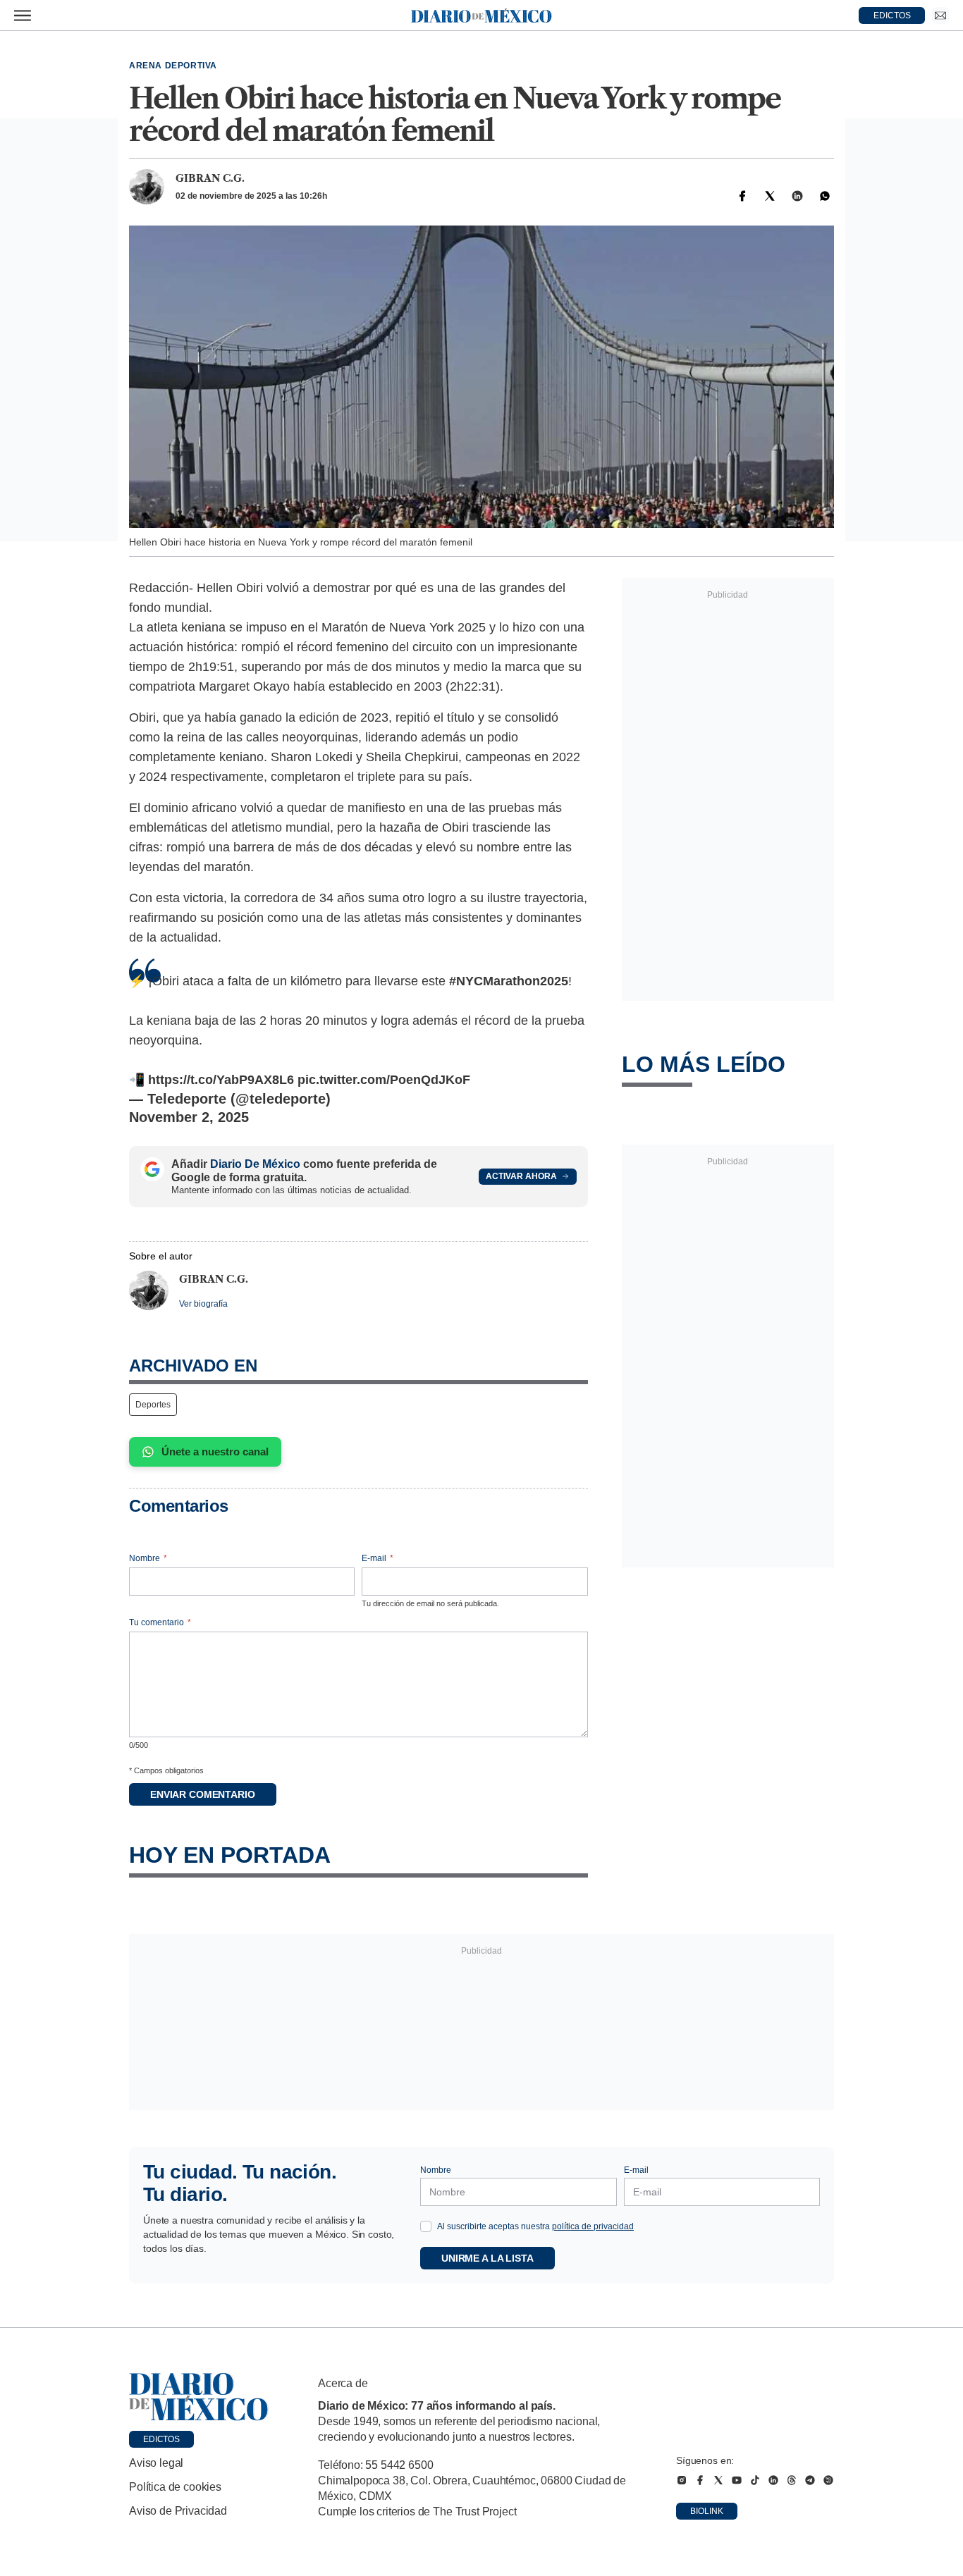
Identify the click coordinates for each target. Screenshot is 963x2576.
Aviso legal (156, 2463)
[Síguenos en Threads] (792, 2480)
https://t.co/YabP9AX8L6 (221, 1080)
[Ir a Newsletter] (940, 16)
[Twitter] (770, 196)
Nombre (148, 1558)
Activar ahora (521, 1176)
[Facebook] (742, 196)
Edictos (161, 2439)
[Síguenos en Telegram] (810, 2480)
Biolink (707, 2511)
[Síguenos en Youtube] (737, 2480)
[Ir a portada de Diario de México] (199, 2397)
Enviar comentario (203, 1794)
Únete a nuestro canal (215, 1452)
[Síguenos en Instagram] (682, 2480)
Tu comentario (160, 1622)
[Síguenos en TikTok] (755, 2480)
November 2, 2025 (189, 1117)
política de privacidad (593, 2226)
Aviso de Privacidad (178, 2511)
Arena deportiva (173, 66)
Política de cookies (175, 2487)
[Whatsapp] (825, 196)
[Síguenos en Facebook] (700, 2480)
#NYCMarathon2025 (509, 981)
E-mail (378, 1558)
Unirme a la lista (487, 2258)
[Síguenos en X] (718, 2480)
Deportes (153, 1405)
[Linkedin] (797, 196)
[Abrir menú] (23, 16)
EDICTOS (892, 16)
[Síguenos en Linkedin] (773, 2480)
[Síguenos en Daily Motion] (828, 2480)
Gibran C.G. (210, 178)
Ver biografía (203, 1304)
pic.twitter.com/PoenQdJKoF (384, 1080)
